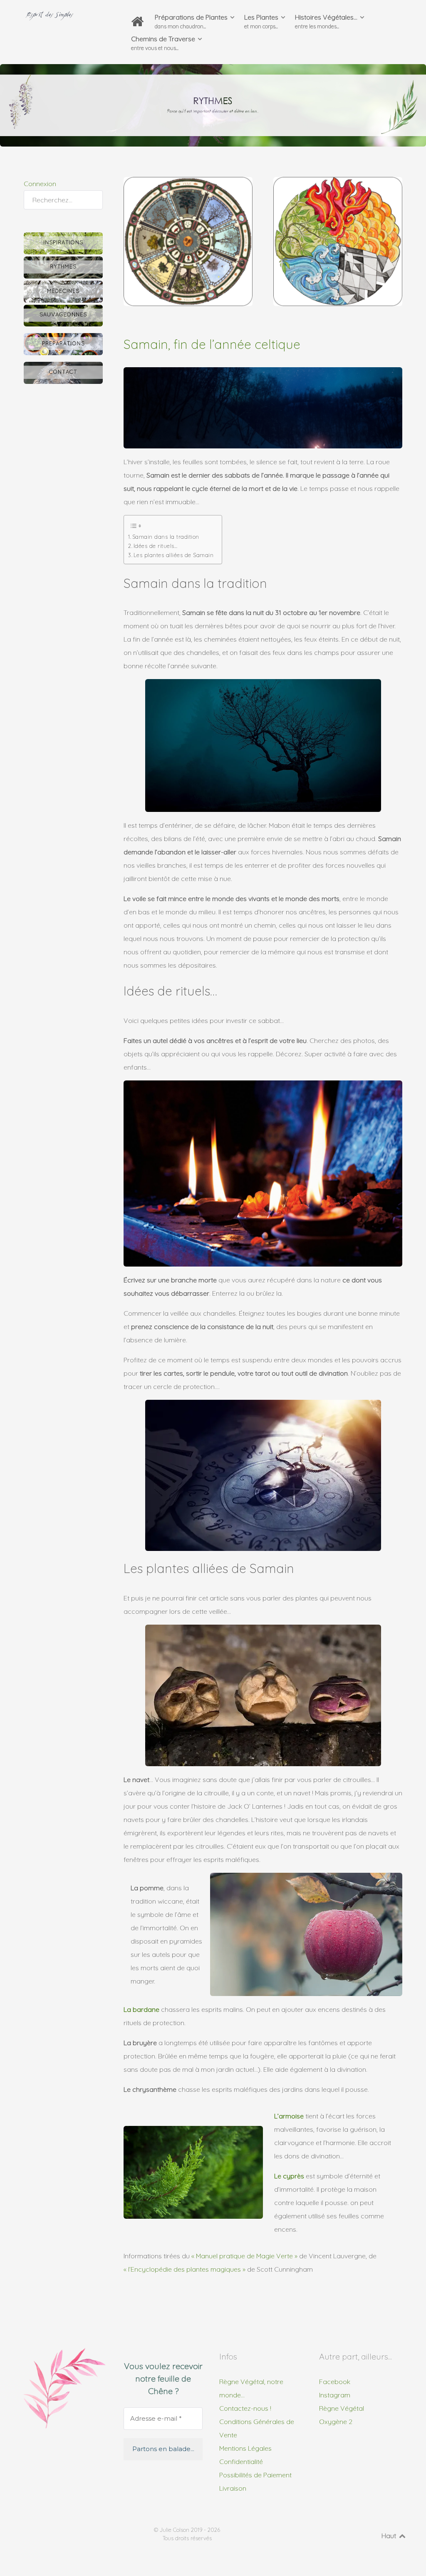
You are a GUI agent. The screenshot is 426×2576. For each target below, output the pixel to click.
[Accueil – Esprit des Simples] (139, 22)
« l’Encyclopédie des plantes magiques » (185, 2269)
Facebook (335, 2382)
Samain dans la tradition (166, 537)
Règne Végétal (342, 2408)
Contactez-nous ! (245, 2408)
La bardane (141, 2009)
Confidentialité (241, 2462)
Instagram (335, 2395)
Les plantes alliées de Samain (173, 555)
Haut (390, 2536)
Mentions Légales (245, 2448)
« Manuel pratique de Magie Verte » (244, 2256)
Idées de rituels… (155, 546)
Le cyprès (289, 2176)
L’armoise (289, 2116)
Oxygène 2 (336, 2422)
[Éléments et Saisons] (338, 241)
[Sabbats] (188, 241)
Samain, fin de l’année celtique (212, 344)
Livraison (233, 2488)
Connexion (40, 184)
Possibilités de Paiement (255, 2475)
